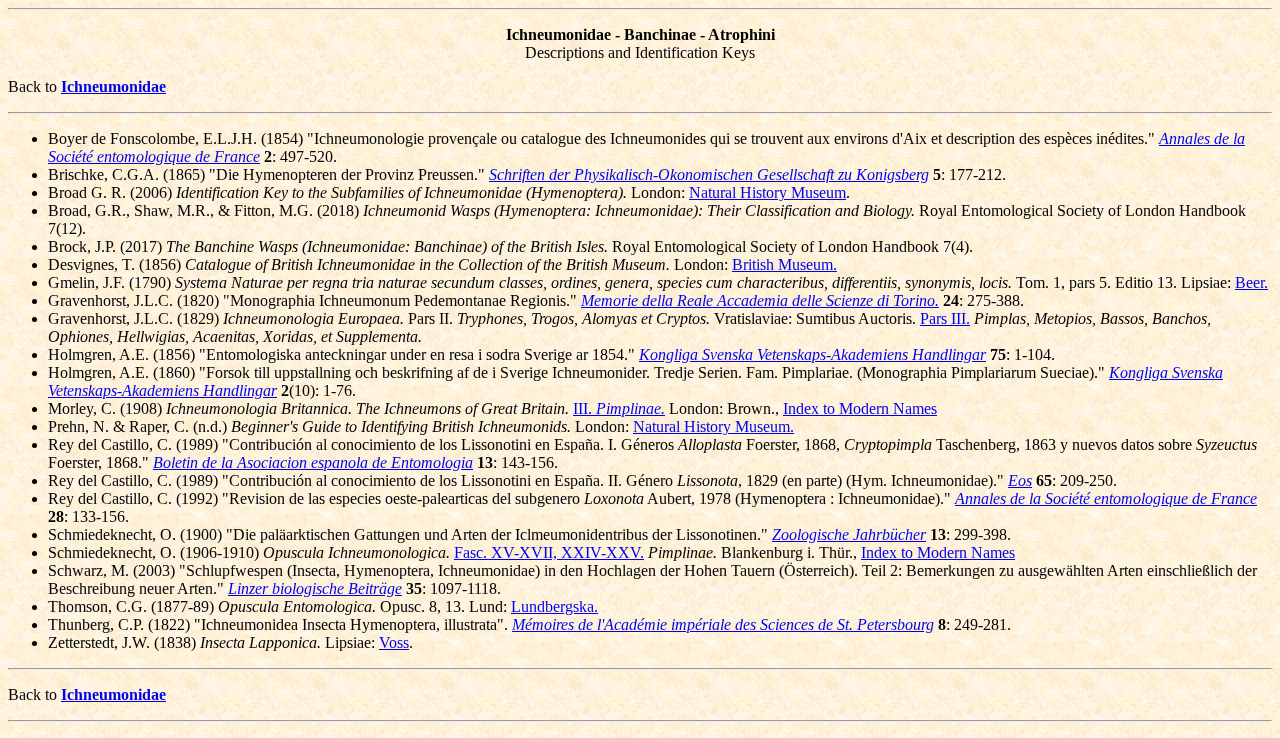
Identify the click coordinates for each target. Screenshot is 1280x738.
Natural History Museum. (713, 426)
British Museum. (784, 264)
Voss (394, 642)
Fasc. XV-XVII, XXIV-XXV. (549, 552)
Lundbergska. (554, 606)
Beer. (1251, 282)
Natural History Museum (767, 192)
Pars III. (945, 318)
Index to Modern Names (860, 408)
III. (619, 408)
